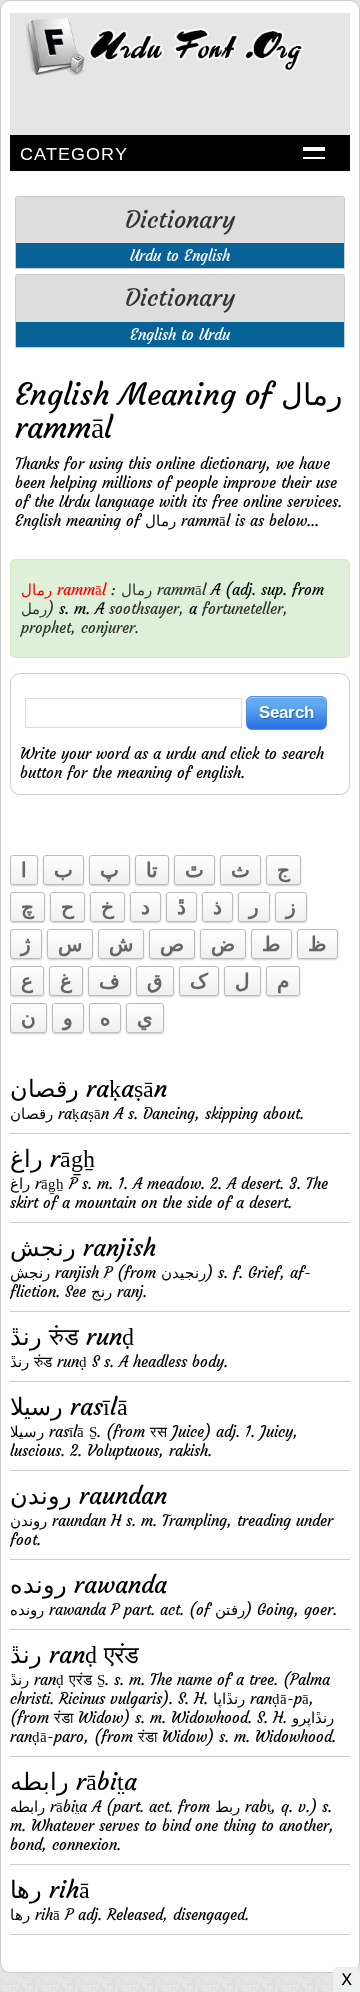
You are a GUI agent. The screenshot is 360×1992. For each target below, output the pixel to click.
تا (152, 870)
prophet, (48, 627)
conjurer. (110, 627)
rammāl (181, 589)
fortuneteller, (245, 608)
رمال (136, 589)
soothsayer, (146, 608)
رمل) (37, 608)
